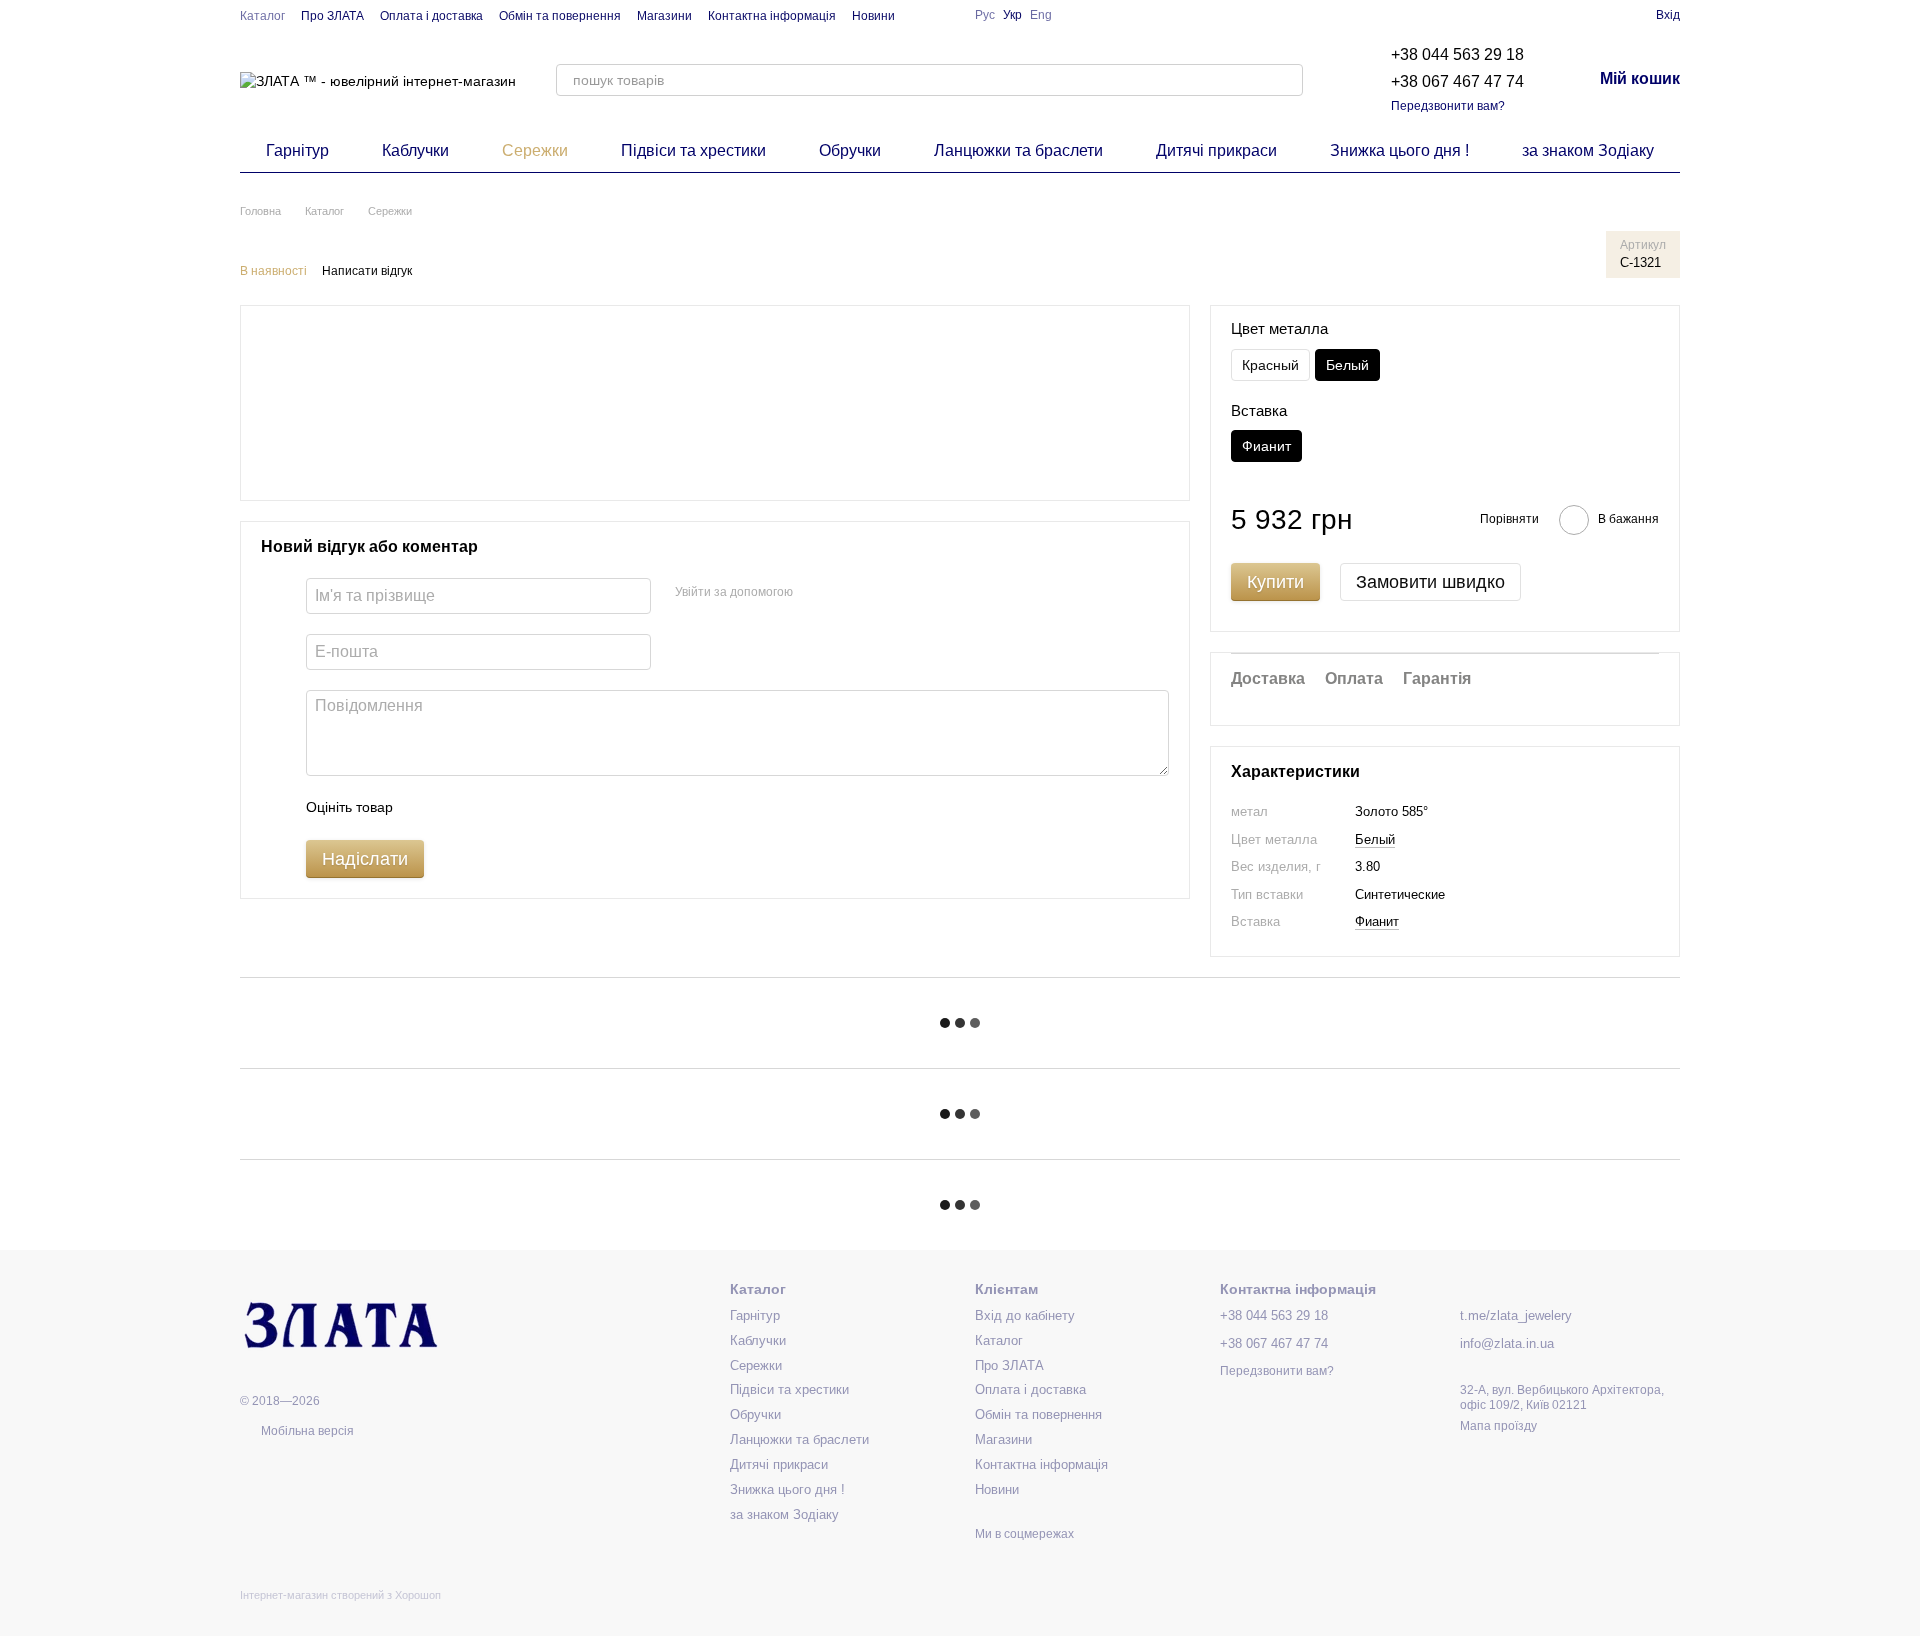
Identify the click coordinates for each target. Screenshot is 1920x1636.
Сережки (535, 150)
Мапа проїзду (1498, 1426)
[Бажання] (1604, 15)
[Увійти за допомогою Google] (847, 593)
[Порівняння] (1568, 15)
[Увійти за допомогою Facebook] (815, 593)
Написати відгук (367, 271)
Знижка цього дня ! (1399, 150)
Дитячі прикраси (1216, 150)
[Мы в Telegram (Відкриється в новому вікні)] (947, 15)
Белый (1375, 839)
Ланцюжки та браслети (1018, 150)
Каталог (262, 16)
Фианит (1377, 921)
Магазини (664, 16)
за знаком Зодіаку (1588, 150)
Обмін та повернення (560, 16)
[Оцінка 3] (490, 808)
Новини (873, 16)
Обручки (850, 150)
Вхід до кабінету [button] (1025, 1315)
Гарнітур (297, 150)
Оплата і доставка (431, 16)
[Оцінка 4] (522, 808)
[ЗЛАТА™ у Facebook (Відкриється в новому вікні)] (923, 15)
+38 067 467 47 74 (1457, 81)
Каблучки (415, 150)
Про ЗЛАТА (332, 16)
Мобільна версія (306, 1431)
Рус (985, 15)
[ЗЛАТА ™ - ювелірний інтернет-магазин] (340, 1323)
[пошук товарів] (1287, 80)
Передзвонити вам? (1448, 106)
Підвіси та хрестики (693, 150)
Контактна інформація (772, 16)
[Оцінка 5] (554, 808)
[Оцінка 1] (426, 808)
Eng (1041, 15)
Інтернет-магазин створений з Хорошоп (340, 1595)
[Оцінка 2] (458, 808)
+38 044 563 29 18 (1457, 54)
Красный (1270, 365)
